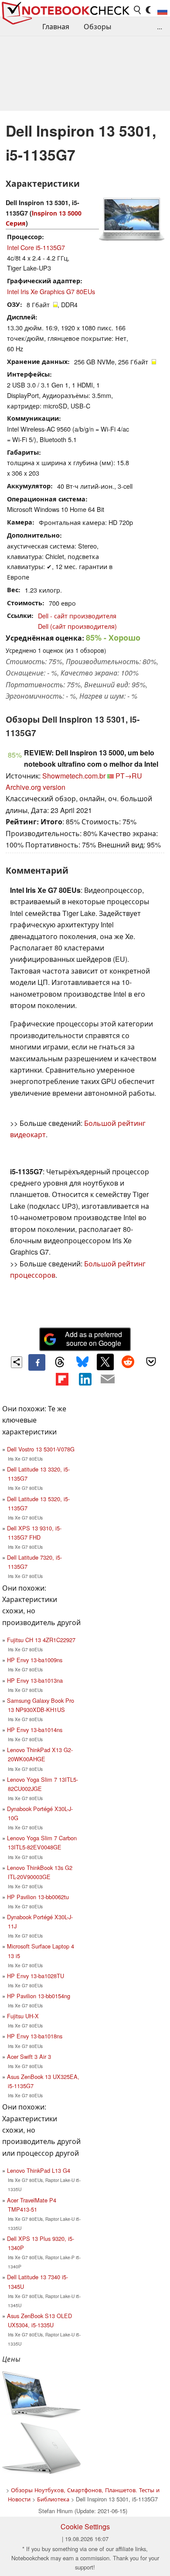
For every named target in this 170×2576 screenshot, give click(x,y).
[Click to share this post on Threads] (60, 1362)
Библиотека (53, 2499)
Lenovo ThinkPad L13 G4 (39, 2170)
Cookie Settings (85, 2526)
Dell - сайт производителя (77, 616)
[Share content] (17, 1362)
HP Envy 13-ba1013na (35, 1680)
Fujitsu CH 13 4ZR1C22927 (41, 1640)
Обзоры (97, 26)
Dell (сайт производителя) (77, 626)
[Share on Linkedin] (85, 1379)
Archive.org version (36, 787)
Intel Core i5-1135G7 (36, 247)
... (160, 26)
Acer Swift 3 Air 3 (29, 2056)
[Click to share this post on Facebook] (37, 1362)
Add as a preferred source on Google (93, 1339)
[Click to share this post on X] (105, 1362)
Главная (56, 26)
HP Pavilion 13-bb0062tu (38, 1897)
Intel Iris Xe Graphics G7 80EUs (51, 291)
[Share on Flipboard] (62, 1379)
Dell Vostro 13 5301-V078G (41, 1449)
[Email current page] (108, 1379)
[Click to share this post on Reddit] (128, 1362)
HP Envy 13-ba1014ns (35, 1730)
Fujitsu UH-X (23, 2016)
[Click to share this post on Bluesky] (82, 1362)
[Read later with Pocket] (151, 1362)
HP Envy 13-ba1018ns (35, 2036)
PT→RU (129, 776)
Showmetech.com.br (74, 776)
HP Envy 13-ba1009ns (35, 1660)
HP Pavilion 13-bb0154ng (39, 1996)
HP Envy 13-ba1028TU (36, 1976)
